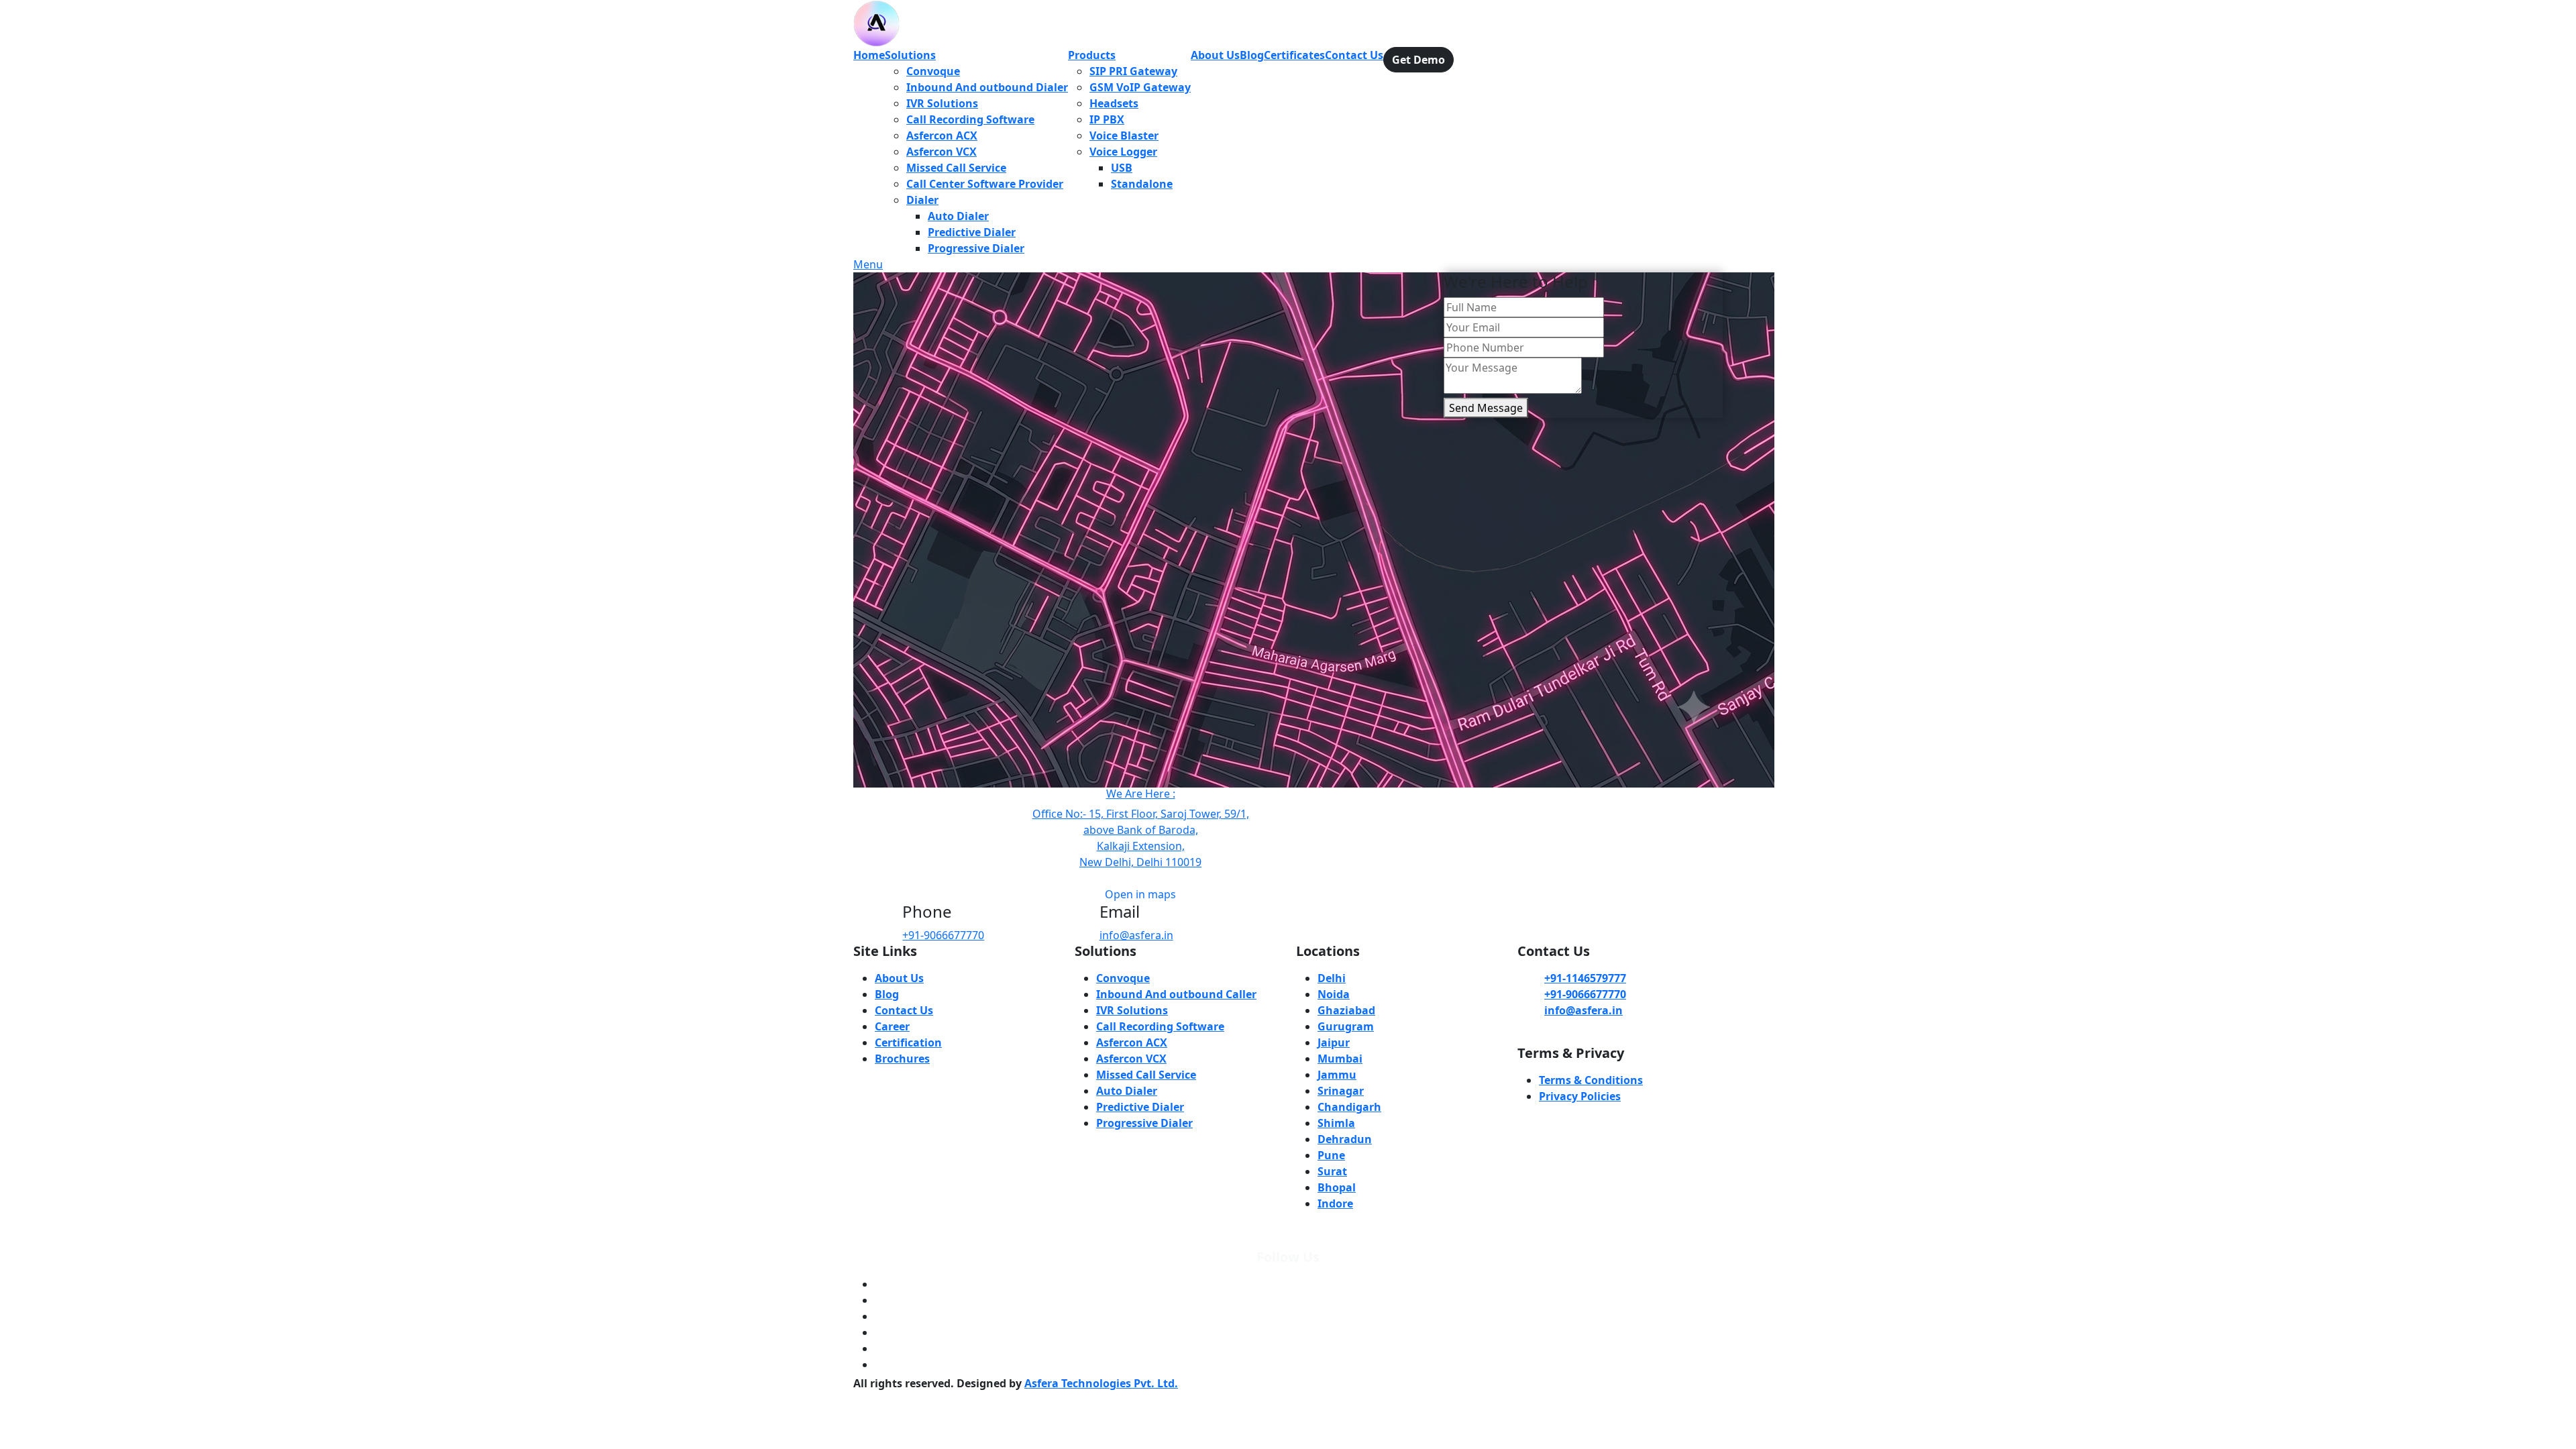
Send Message (1486, 408)
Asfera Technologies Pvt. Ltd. (1101, 1383)
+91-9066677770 (943, 935)
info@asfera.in (1136, 935)
